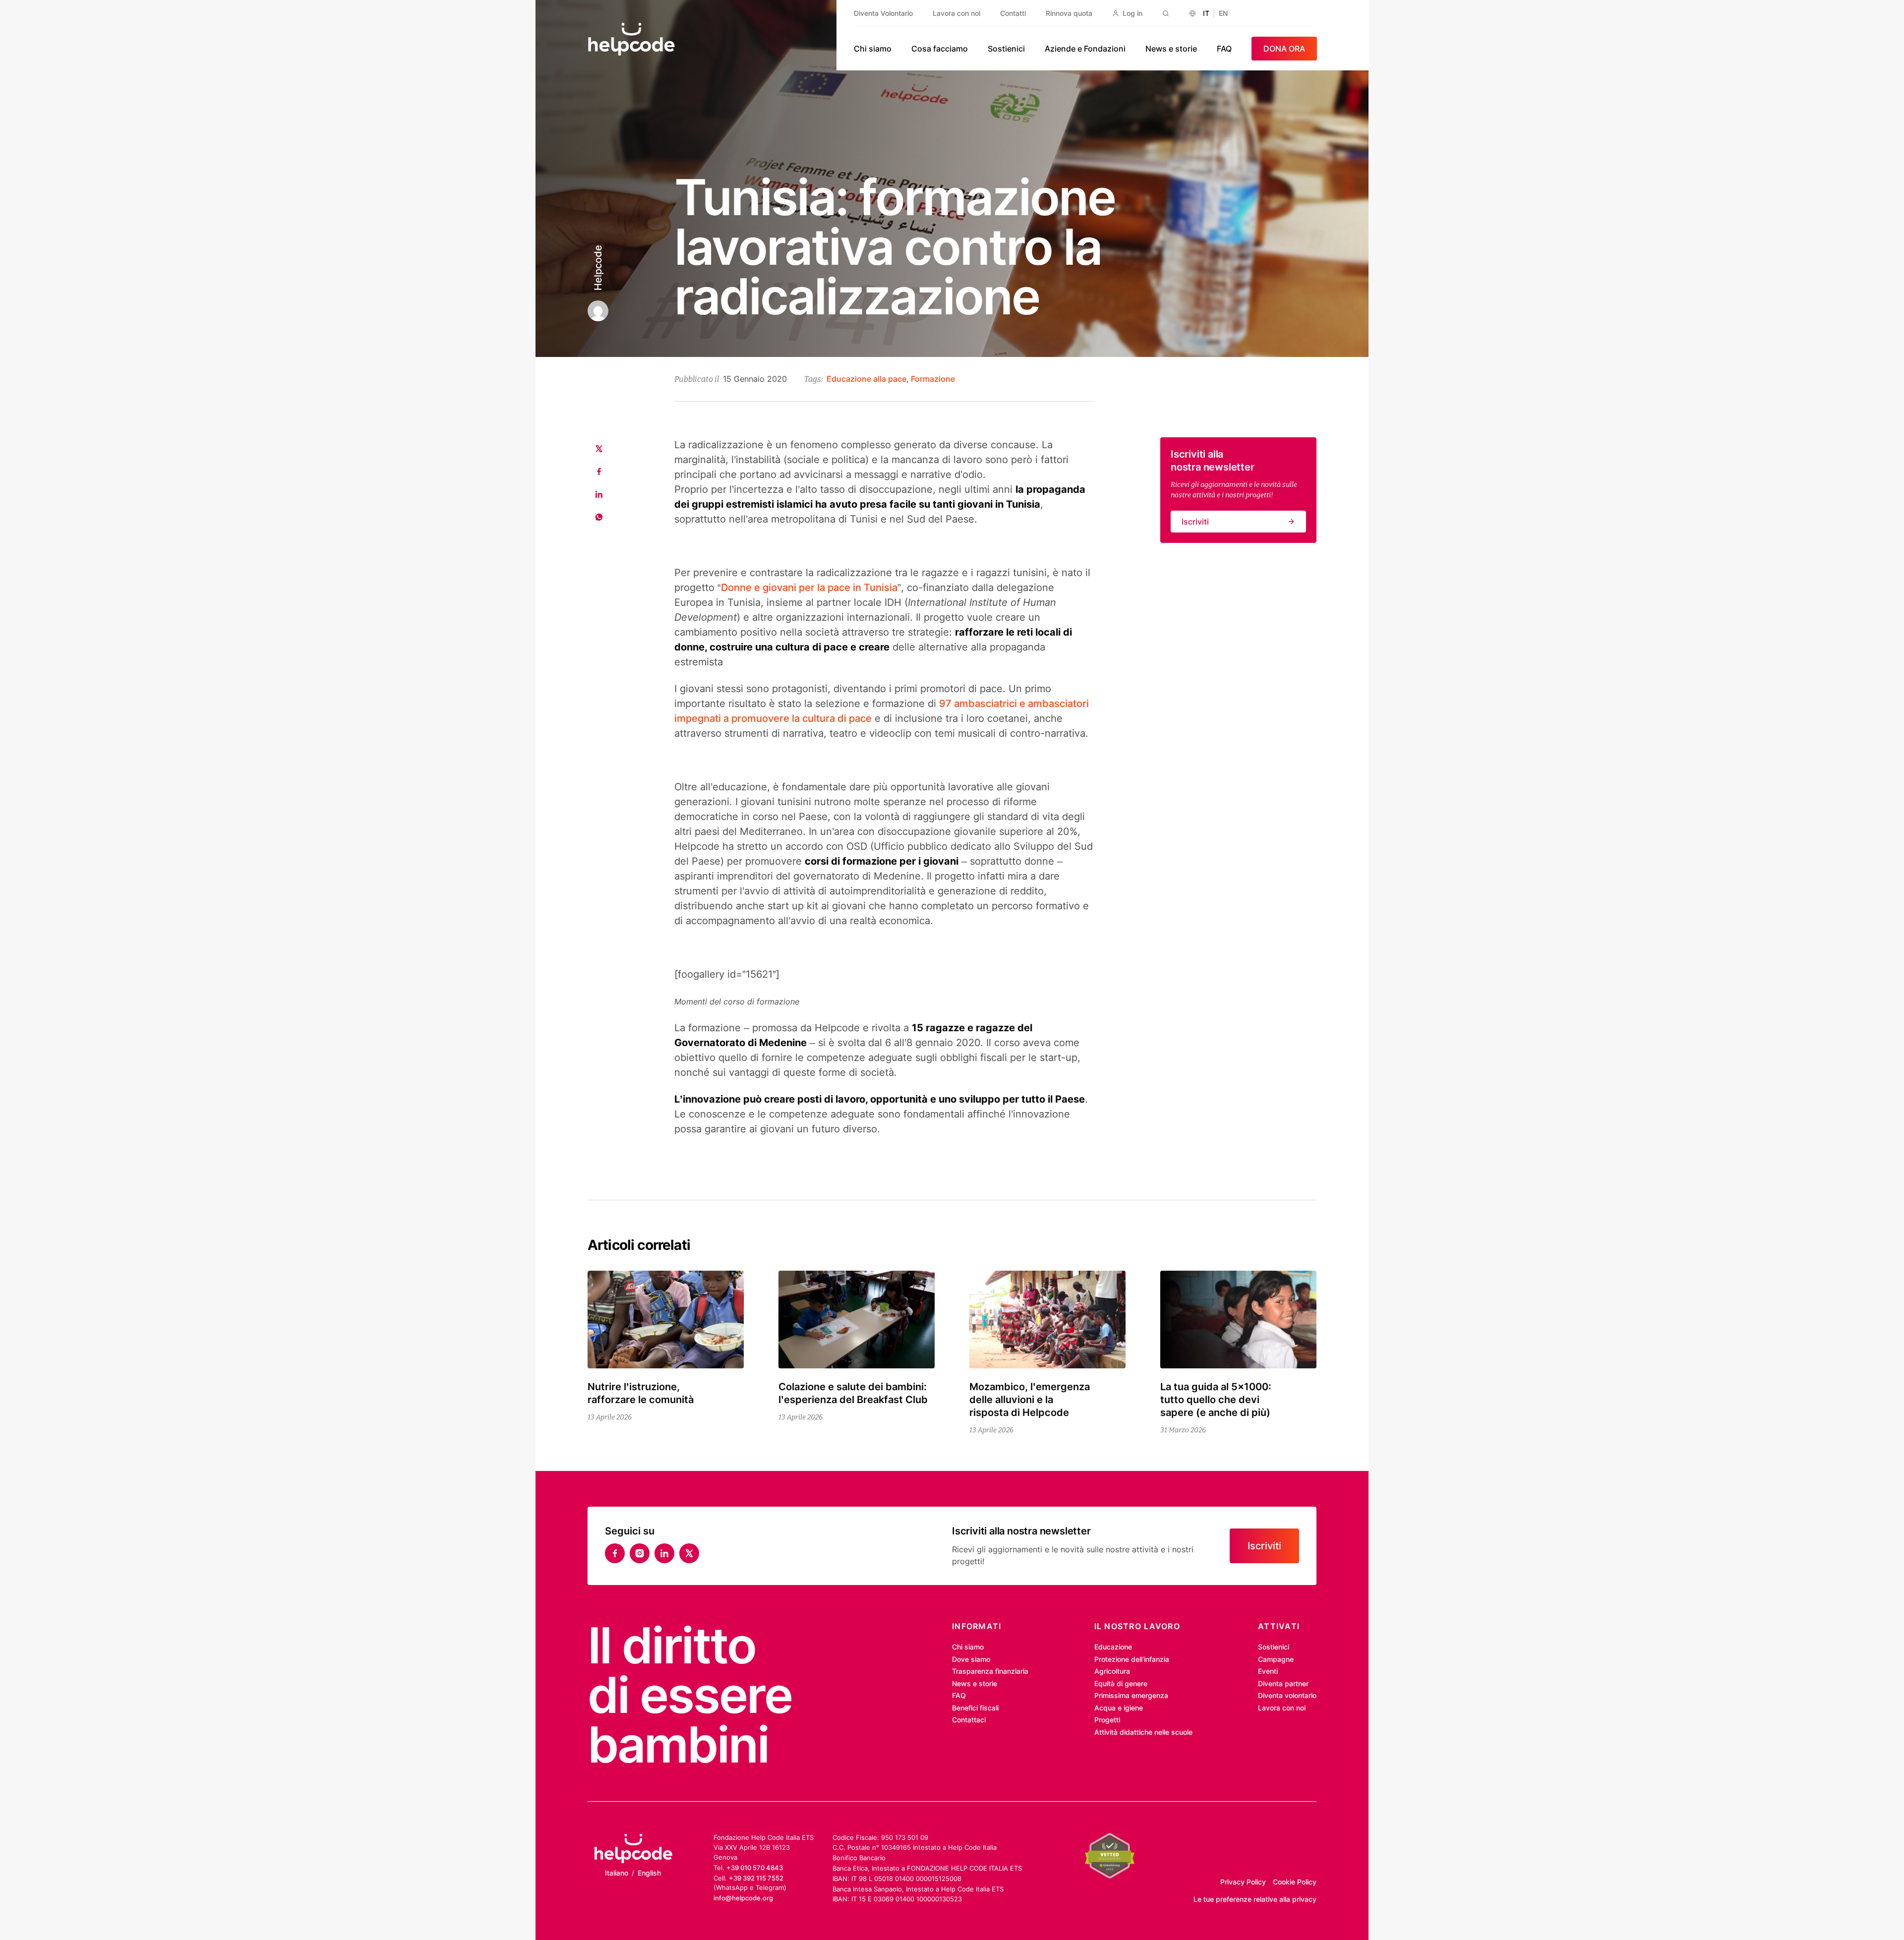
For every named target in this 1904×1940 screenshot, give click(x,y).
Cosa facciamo (940, 49)
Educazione (1113, 1647)
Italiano (617, 1873)
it (1206, 13)
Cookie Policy (1295, 1882)
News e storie (1171, 49)
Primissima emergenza (1131, 1695)
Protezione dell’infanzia (1132, 1659)
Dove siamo (971, 1659)
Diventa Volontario (883, 13)
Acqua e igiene (1119, 1708)
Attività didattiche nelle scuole (1143, 1732)
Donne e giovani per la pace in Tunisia (809, 588)
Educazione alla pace (866, 379)
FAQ (1224, 49)
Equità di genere (1121, 1683)
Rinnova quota (1069, 13)
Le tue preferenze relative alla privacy (1255, 1899)
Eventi (1268, 1671)
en (1223, 13)
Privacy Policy (1243, 1882)
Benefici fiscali (975, 1708)
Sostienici (1006, 49)
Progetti (1107, 1720)
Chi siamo (873, 49)
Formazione (933, 379)
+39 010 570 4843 (755, 1868)
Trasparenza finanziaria (990, 1671)
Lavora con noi (956, 13)
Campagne (1276, 1659)
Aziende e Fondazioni (1085, 49)
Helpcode (598, 268)
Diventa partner (1283, 1683)
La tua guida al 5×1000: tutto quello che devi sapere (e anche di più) (1216, 1400)
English (649, 1873)
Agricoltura (1112, 1671)
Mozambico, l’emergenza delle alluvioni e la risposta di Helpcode (1030, 1400)
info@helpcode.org (743, 1898)
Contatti (1013, 13)
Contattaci (969, 1720)
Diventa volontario (1287, 1695)
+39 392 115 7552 (756, 1878)
